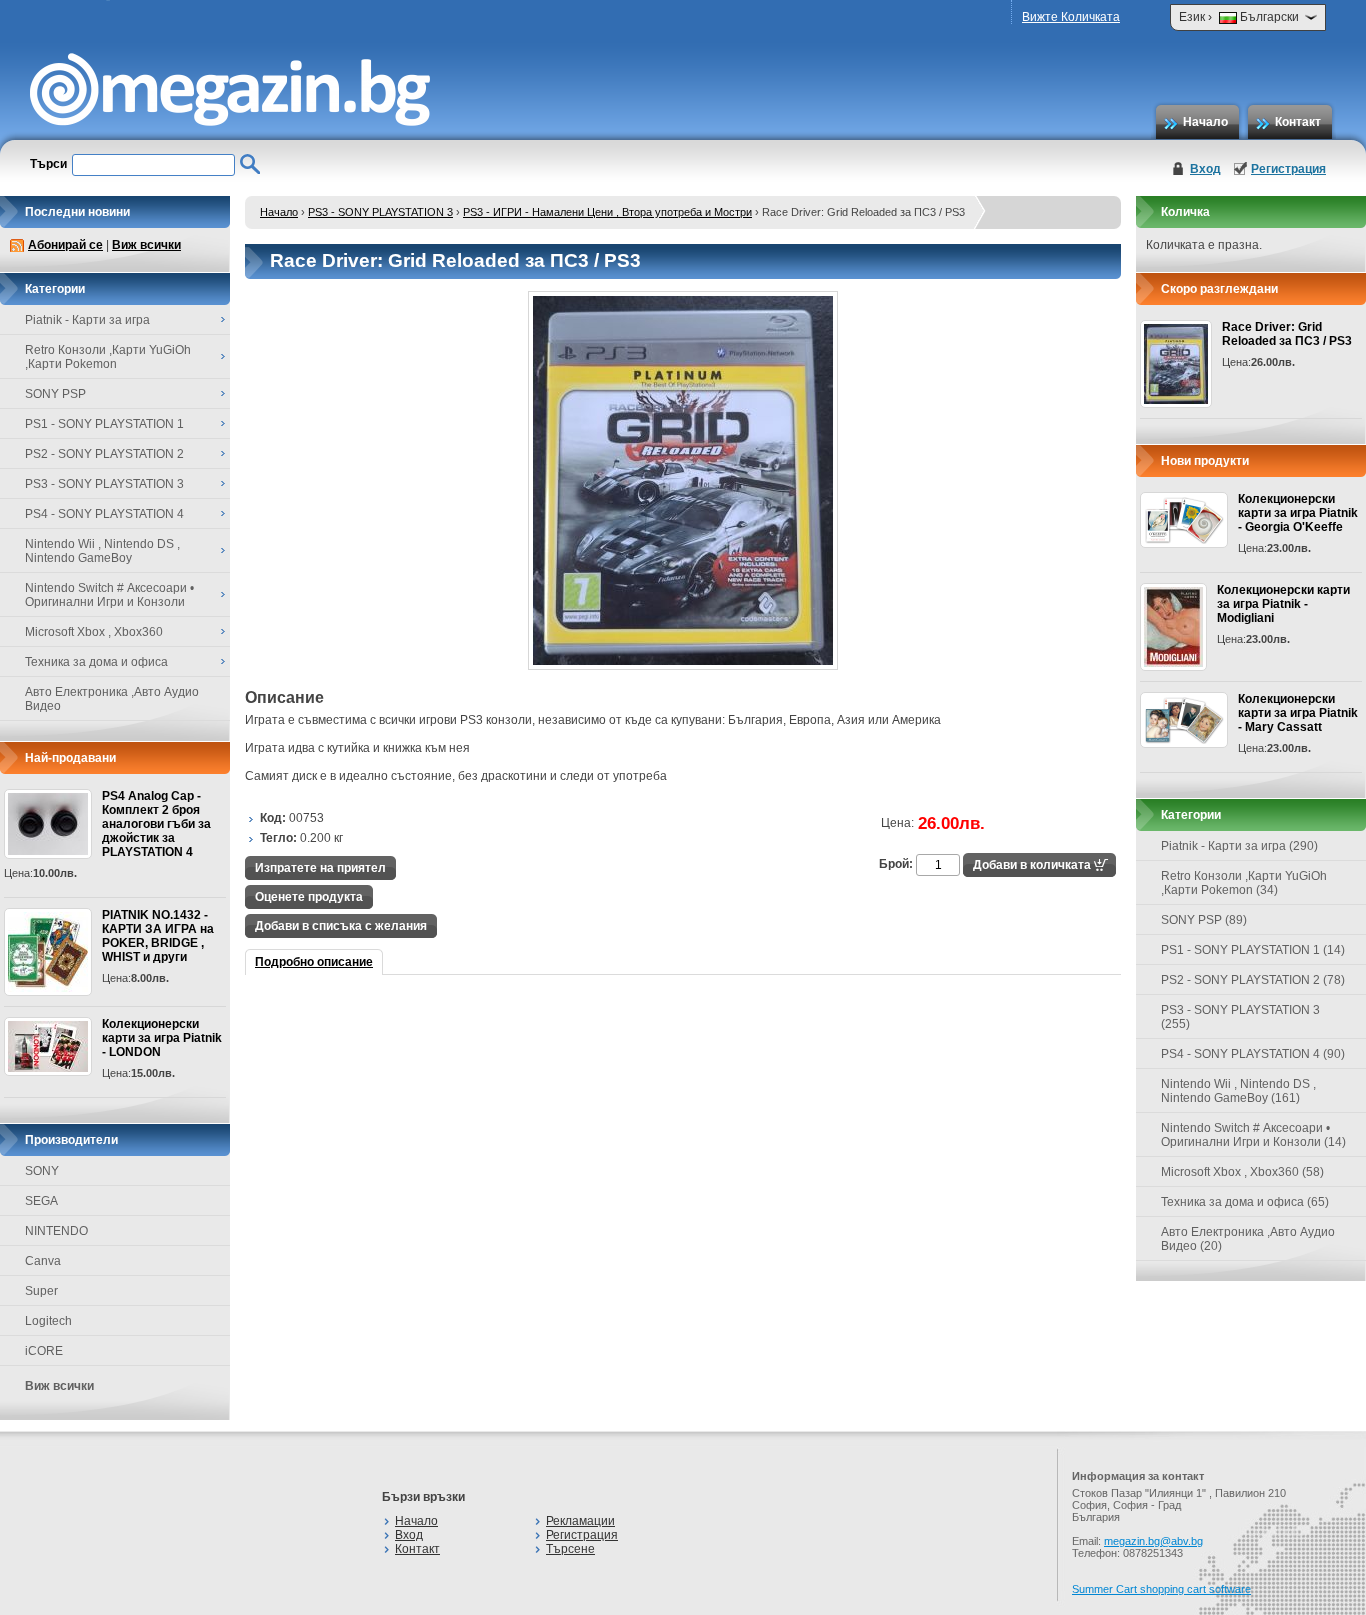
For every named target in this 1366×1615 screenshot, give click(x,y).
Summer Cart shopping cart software (1161, 1589)
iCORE (44, 1351)
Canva (43, 1261)
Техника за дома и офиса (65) (1245, 1202)
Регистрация (1288, 169)
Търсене (570, 1549)
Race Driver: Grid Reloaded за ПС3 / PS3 (1287, 334)
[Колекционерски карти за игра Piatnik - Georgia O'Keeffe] (1184, 520)
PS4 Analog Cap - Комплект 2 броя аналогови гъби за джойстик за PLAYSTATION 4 (156, 824)
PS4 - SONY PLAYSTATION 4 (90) (1253, 1054)
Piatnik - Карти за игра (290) (1239, 846)
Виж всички (146, 245)
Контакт (1298, 122)
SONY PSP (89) (1204, 920)
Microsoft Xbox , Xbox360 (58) (1242, 1172)
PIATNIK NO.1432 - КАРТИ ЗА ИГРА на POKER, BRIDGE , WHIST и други (158, 936)
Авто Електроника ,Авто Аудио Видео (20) (1248, 1239)
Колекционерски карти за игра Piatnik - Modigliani (1283, 604)
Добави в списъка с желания (341, 926)
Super (41, 1291)
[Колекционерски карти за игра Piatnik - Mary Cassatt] (1184, 720)
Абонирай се (65, 245)
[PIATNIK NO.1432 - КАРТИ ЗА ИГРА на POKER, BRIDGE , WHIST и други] (48, 952)
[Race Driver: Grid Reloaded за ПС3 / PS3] (683, 666)
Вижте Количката (1071, 17)
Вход (1205, 169)
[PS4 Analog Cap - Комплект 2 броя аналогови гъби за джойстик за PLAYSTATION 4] (48, 824)
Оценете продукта (309, 897)
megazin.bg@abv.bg (1153, 1541)
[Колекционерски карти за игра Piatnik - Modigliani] (1173, 627)
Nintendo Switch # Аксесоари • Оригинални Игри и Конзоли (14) (1253, 1135)
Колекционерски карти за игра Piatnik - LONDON (162, 1038)
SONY (42, 1171)
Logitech (48, 1321)
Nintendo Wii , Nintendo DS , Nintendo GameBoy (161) (1238, 1091)
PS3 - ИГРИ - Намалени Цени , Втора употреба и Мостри (607, 212)
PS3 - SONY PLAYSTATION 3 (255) (1240, 1017)
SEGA (41, 1201)
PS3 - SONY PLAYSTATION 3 (380, 212)
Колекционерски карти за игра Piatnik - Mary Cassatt (1298, 713)
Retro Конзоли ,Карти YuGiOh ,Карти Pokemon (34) (1244, 883)
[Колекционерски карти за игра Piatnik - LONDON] (48, 1046)
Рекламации (580, 1521)
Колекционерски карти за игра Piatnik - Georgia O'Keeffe (1298, 513)
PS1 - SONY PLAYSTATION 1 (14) (1253, 950)
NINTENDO (56, 1231)
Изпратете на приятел (320, 868)
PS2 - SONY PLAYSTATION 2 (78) (1253, 980)
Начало (1205, 122)
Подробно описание (314, 962)
